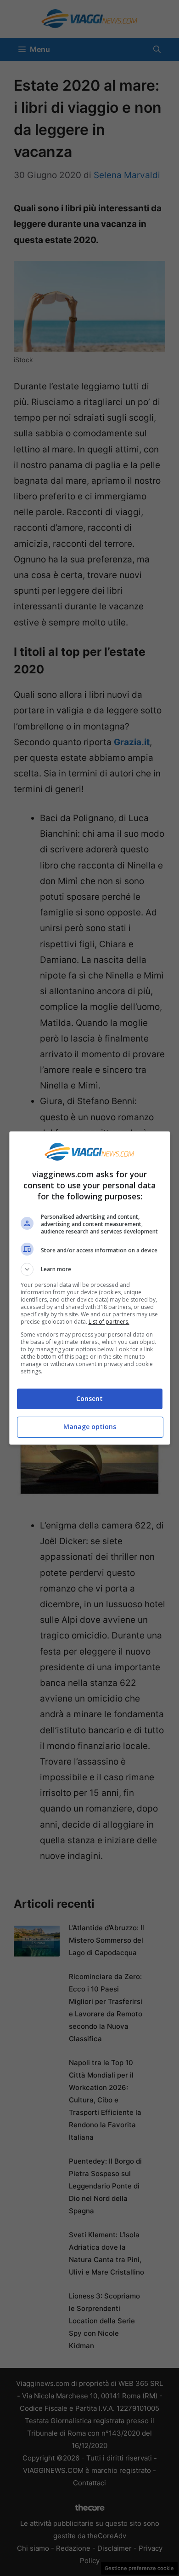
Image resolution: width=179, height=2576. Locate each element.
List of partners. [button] (109, 1322)
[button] (90, 1269)
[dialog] (90, 1288)
